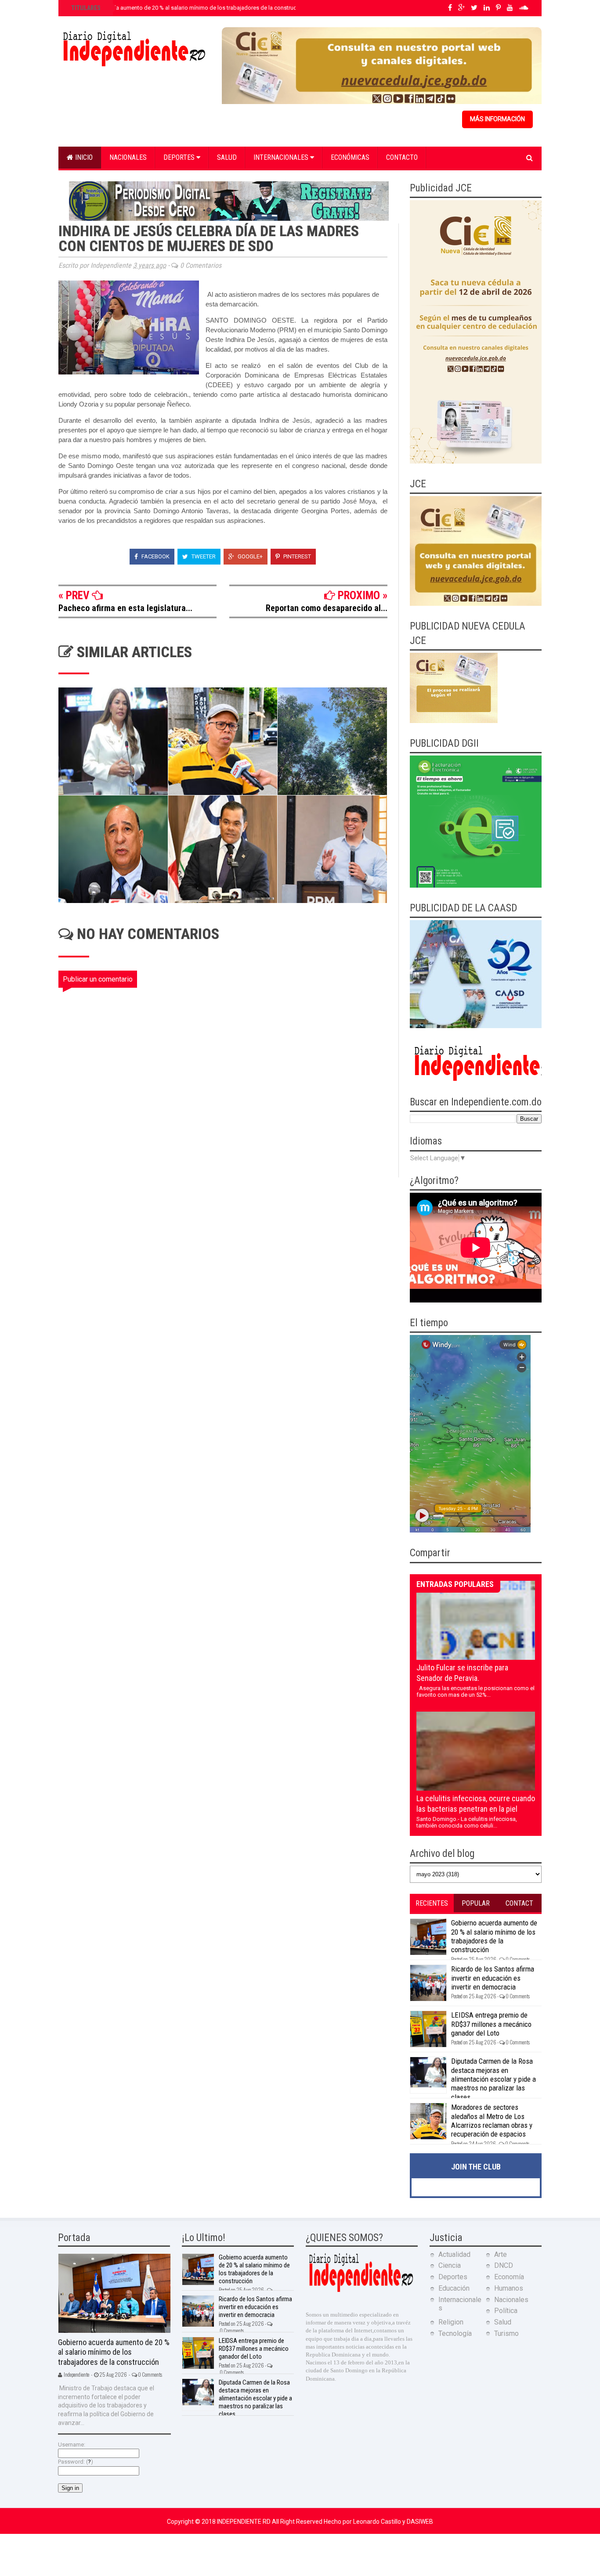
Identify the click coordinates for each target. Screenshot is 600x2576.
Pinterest (296, 556)
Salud (227, 157)
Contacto (402, 157)
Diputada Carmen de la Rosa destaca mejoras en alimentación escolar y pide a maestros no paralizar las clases (493, 2079)
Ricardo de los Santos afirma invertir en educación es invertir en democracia (493, 1978)
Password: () (76, 2462)
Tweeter (203, 556)
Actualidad (454, 2254)
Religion (451, 2322)
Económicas (350, 157)
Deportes (180, 157)
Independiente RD (244, 2522)
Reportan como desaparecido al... (327, 608)
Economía (509, 2277)
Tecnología (455, 2333)
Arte (501, 2254)
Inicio (83, 157)
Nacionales (128, 157)
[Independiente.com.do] (361, 2291)
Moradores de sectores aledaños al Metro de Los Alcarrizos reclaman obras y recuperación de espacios (492, 2121)
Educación (454, 2288)
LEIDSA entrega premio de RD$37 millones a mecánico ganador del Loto (491, 2024)
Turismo (506, 2333)
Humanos (509, 2288)
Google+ (249, 556)
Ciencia (450, 2265)
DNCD (504, 2265)
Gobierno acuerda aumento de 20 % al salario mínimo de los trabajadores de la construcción (188, 8)
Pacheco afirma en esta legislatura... (125, 608)
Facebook (155, 556)
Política (506, 2311)
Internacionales (282, 157)
